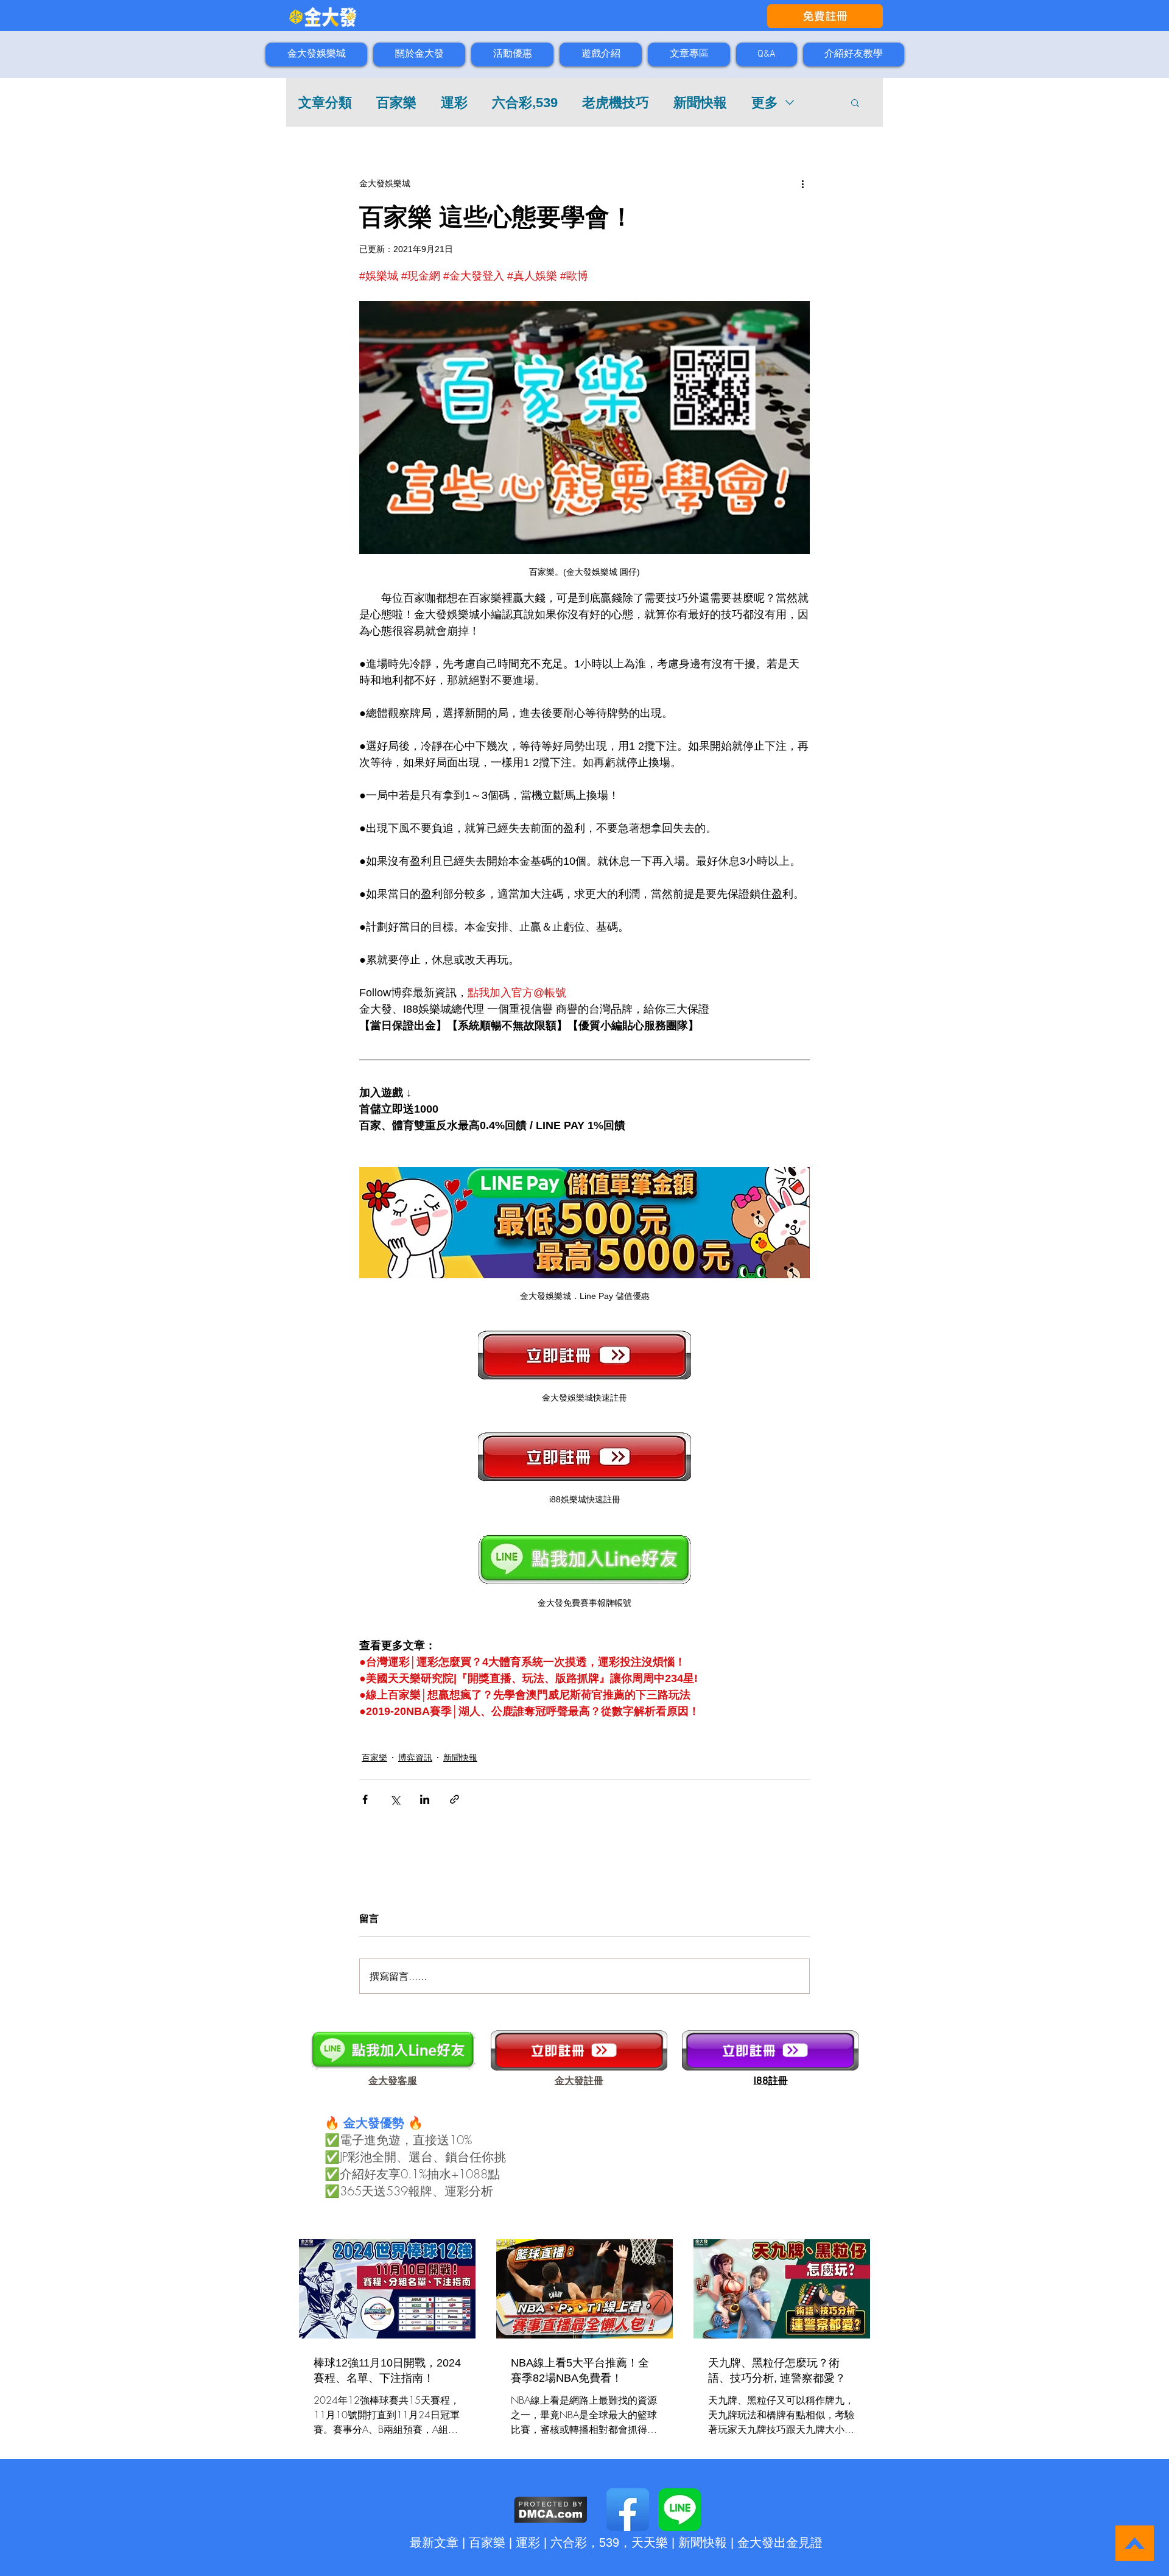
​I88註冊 (771, 2081)
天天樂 (650, 2543)
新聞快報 (700, 103)
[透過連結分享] (455, 1799)
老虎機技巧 (616, 103)
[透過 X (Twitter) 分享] (395, 1799)
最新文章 (434, 2543)
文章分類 (325, 103)
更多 (765, 103)
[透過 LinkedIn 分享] (425, 1799)
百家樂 (396, 103)
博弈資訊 (415, 1758)
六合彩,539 (525, 103)
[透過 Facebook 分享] (365, 1799)
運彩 (454, 103)
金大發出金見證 (780, 2543)
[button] (855, 102)
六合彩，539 (585, 2543)
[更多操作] (802, 183)
